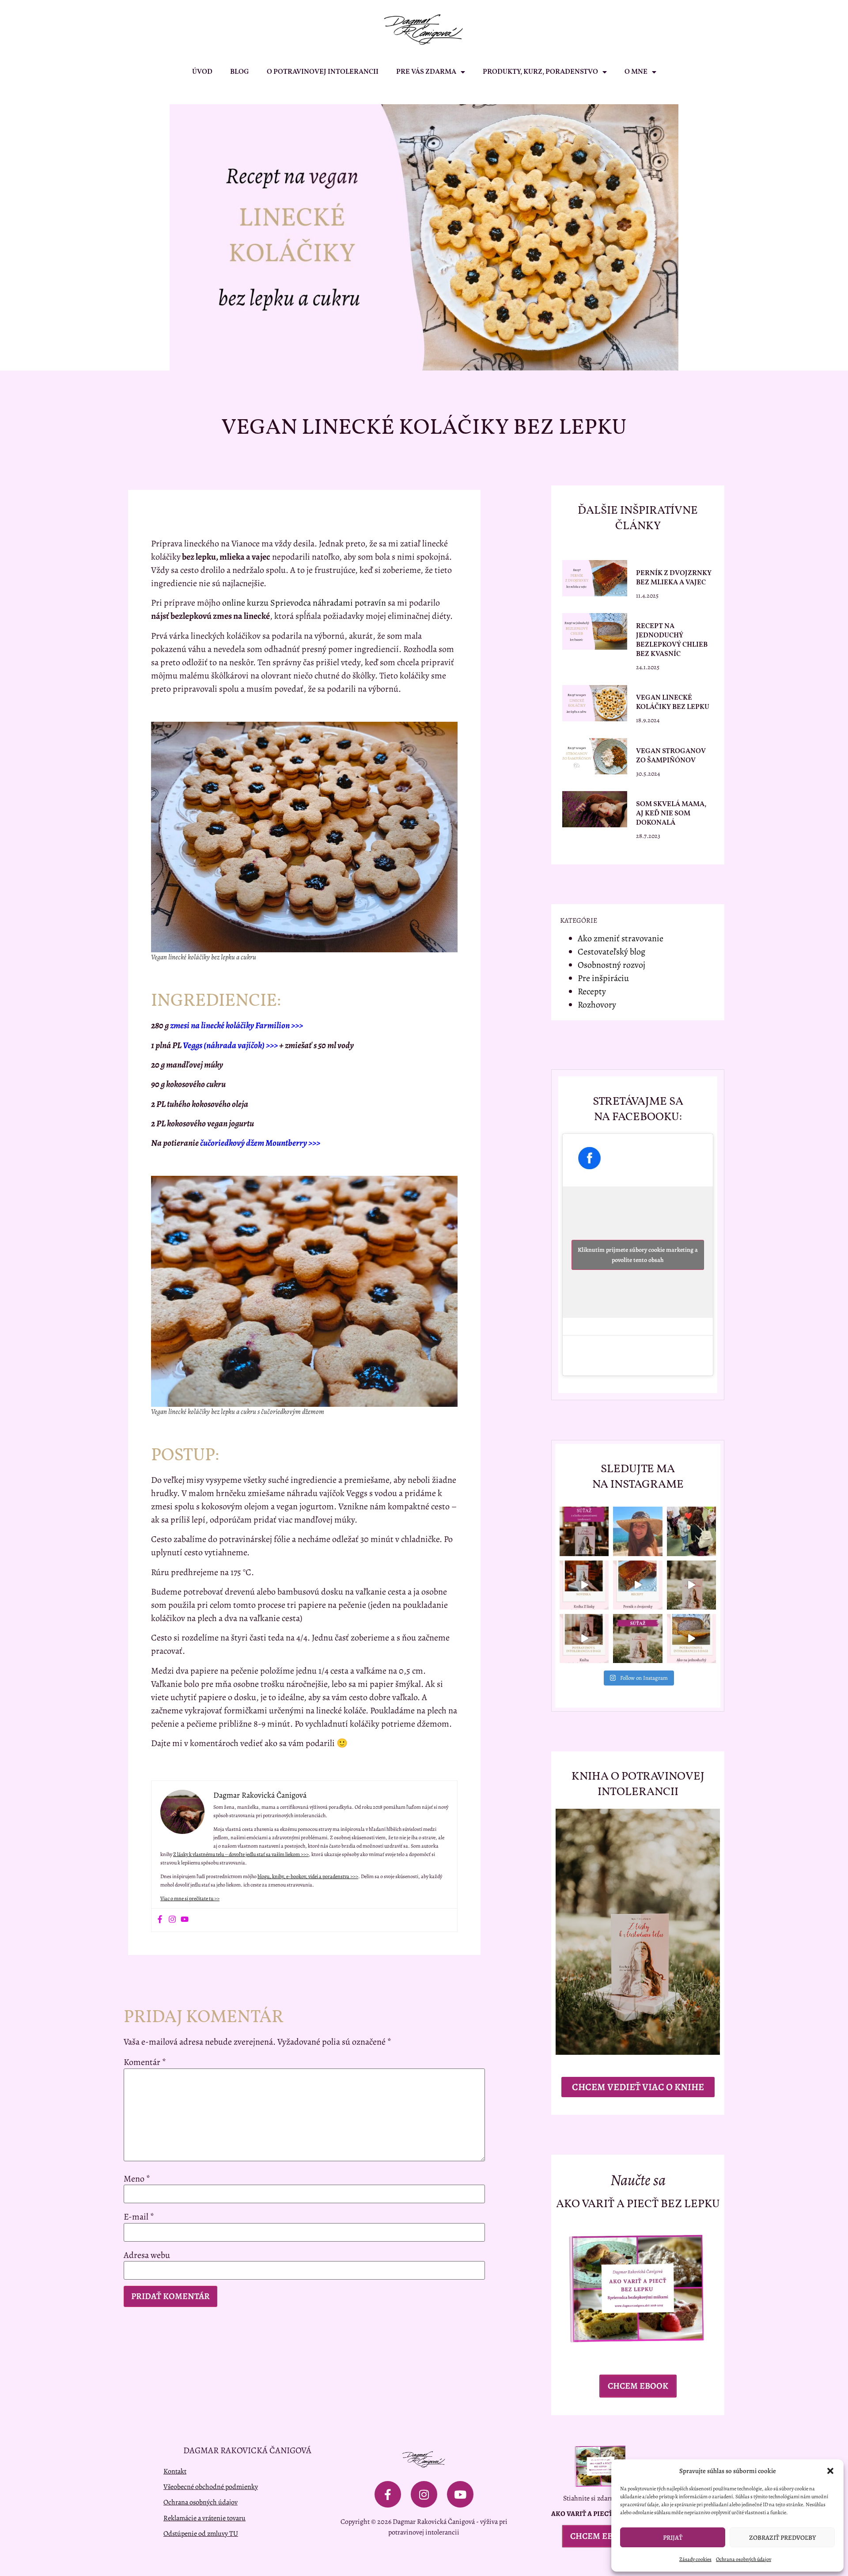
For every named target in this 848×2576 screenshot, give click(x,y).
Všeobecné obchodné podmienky (211, 2487)
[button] (830, 2471)
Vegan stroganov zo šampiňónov (671, 756)
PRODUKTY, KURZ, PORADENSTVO (540, 72)
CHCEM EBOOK (638, 2386)
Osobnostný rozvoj (611, 965)
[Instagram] (172, 1920)
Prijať (673, 2538)
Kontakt (175, 2471)
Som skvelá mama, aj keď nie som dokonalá (671, 814)
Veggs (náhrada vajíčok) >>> (230, 1045)
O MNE (636, 72)
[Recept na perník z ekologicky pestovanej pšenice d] (638, 1585)
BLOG (240, 72)
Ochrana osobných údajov (744, 2559)
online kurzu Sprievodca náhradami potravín (304, 603)
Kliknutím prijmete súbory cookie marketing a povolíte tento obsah (638, 1255)
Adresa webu (147, 2255)
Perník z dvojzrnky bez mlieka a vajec (674, 578)
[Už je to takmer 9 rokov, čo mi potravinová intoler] (584, 1638)
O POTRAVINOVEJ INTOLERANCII (323, 72)
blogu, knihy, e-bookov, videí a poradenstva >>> (308, 1876)
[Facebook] (160, 1920)
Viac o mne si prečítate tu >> (190, 1898)
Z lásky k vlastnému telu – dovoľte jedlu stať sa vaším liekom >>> (241, 1854)
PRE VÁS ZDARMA (426, 72)
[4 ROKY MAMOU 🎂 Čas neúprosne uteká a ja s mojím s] (691, 1531)
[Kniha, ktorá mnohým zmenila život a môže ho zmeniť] (691, 1585)
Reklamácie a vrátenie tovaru (204, 2518)
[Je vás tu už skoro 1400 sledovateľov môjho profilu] (638, 1638)
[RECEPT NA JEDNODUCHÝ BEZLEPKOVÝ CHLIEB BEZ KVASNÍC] (691, 1638)
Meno (137, 2179)
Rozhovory (597, 1005)
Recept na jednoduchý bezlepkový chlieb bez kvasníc (672, 640)
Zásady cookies (695, 2559)
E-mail (139, 2217)
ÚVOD (202, 72)
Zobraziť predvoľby (782, 2538)
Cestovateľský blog (611, 952)
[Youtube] (185, 1920)
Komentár (145, 2062)
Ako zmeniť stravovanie (621, 938)
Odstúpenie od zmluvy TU (201, 2533)
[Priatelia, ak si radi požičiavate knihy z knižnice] (584, 1585)
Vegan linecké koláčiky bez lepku (673, 703)
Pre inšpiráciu (603, 978)
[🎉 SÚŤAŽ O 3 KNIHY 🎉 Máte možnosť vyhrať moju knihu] (584, 1531)
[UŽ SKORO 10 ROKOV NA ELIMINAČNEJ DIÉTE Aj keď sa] (638, 1531)
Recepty (592, 991)
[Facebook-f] (388, 2494)
